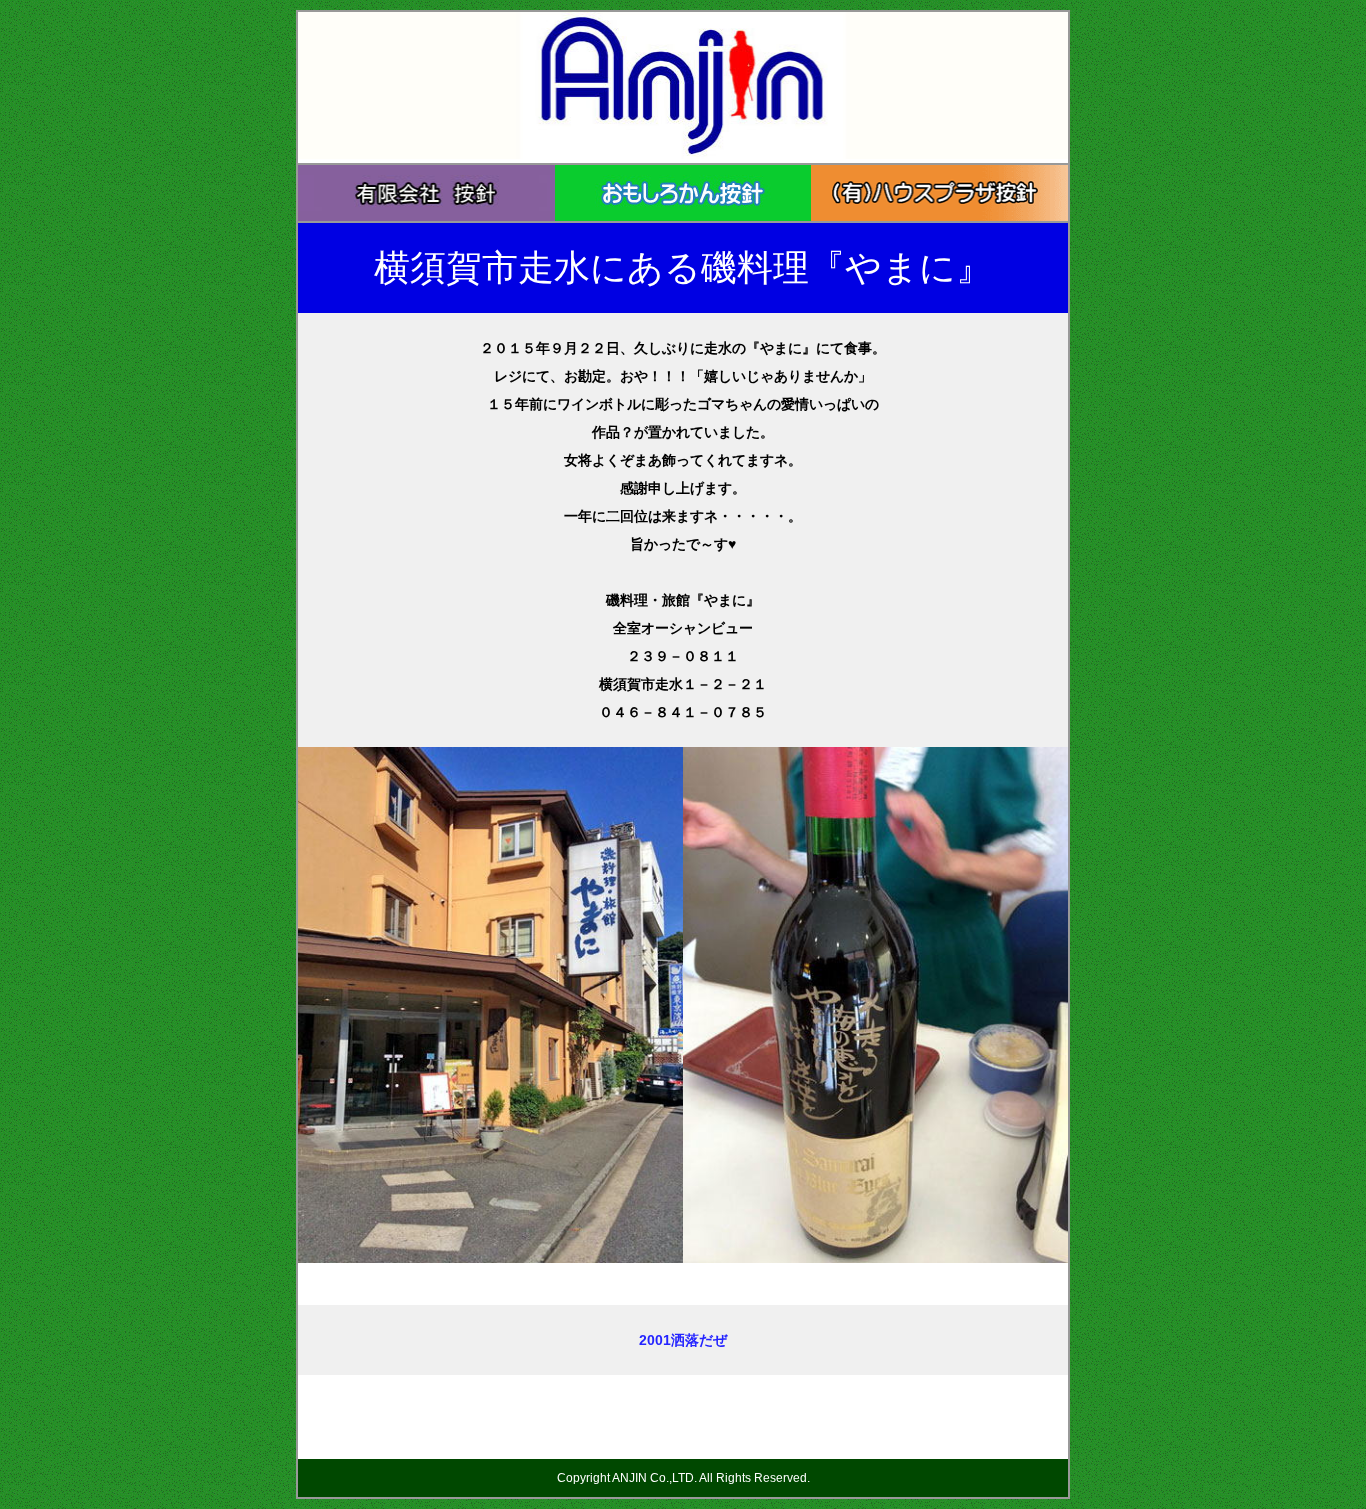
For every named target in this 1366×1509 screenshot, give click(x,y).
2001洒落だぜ (683, 1340)
